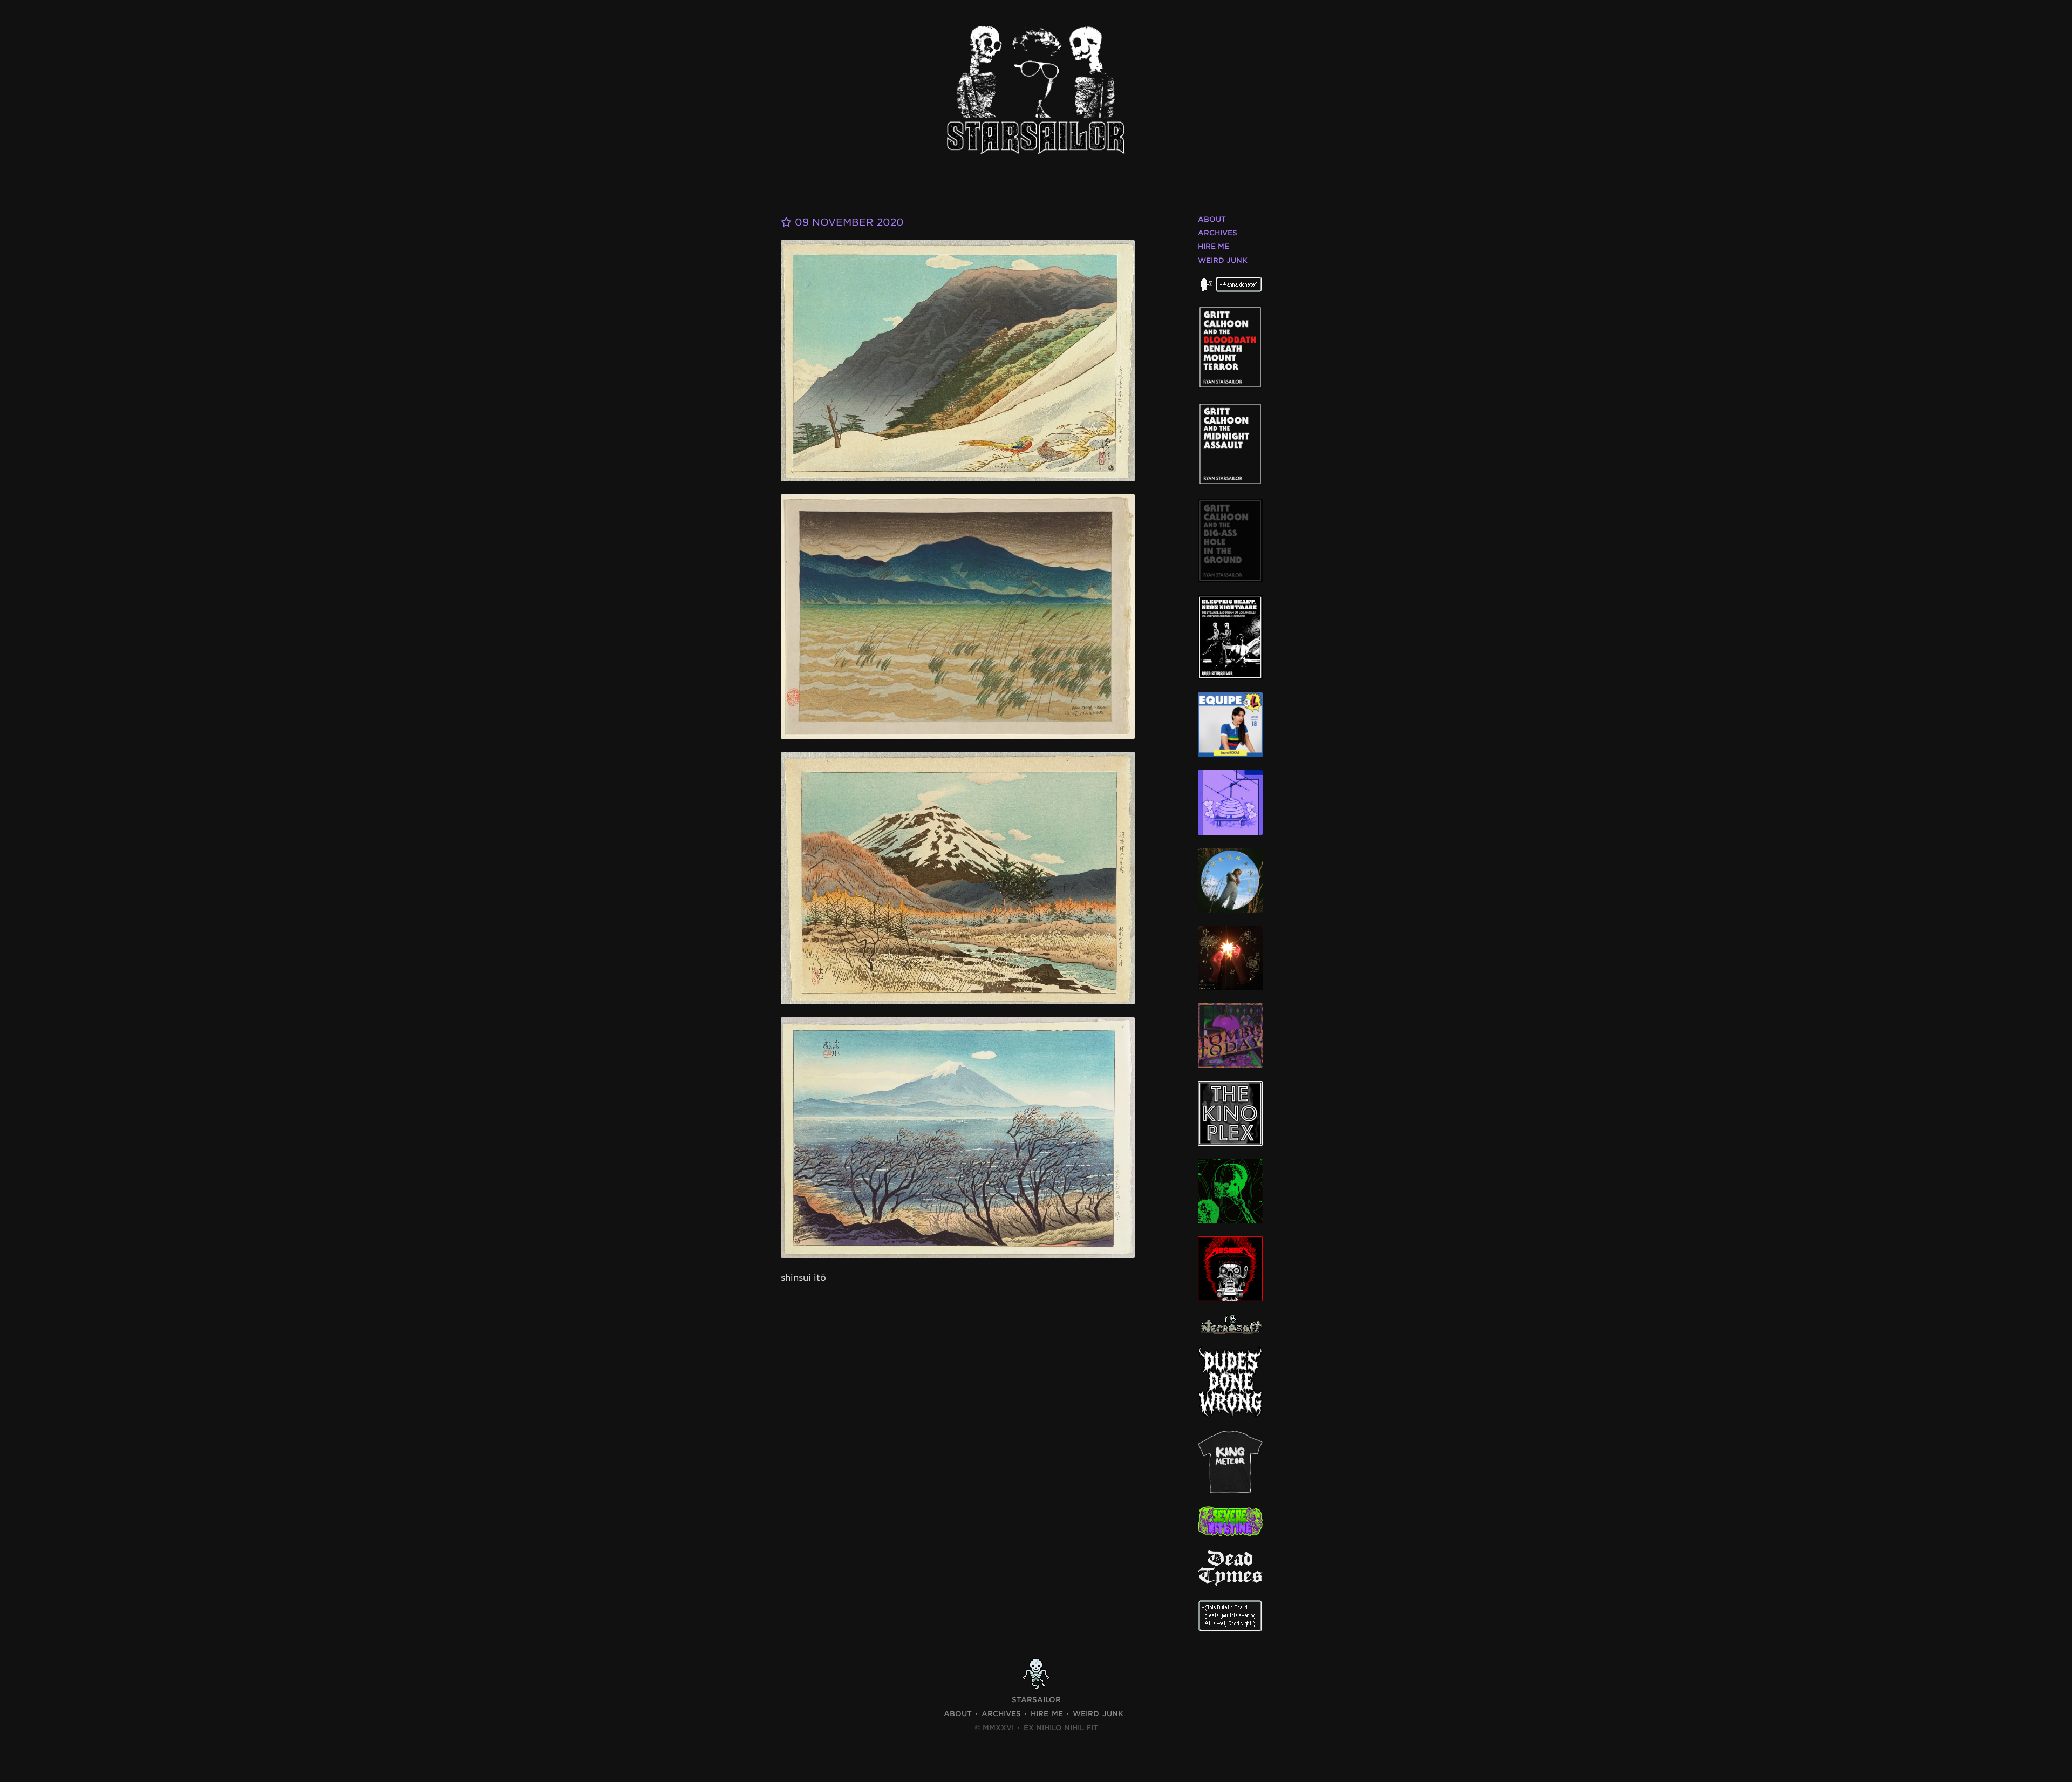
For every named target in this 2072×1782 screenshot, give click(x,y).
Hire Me (1214, 246)
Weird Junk (1223, 260)
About (1212, 219)
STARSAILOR (1036, 1700)
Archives (1218, 233)
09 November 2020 (848, 222)
